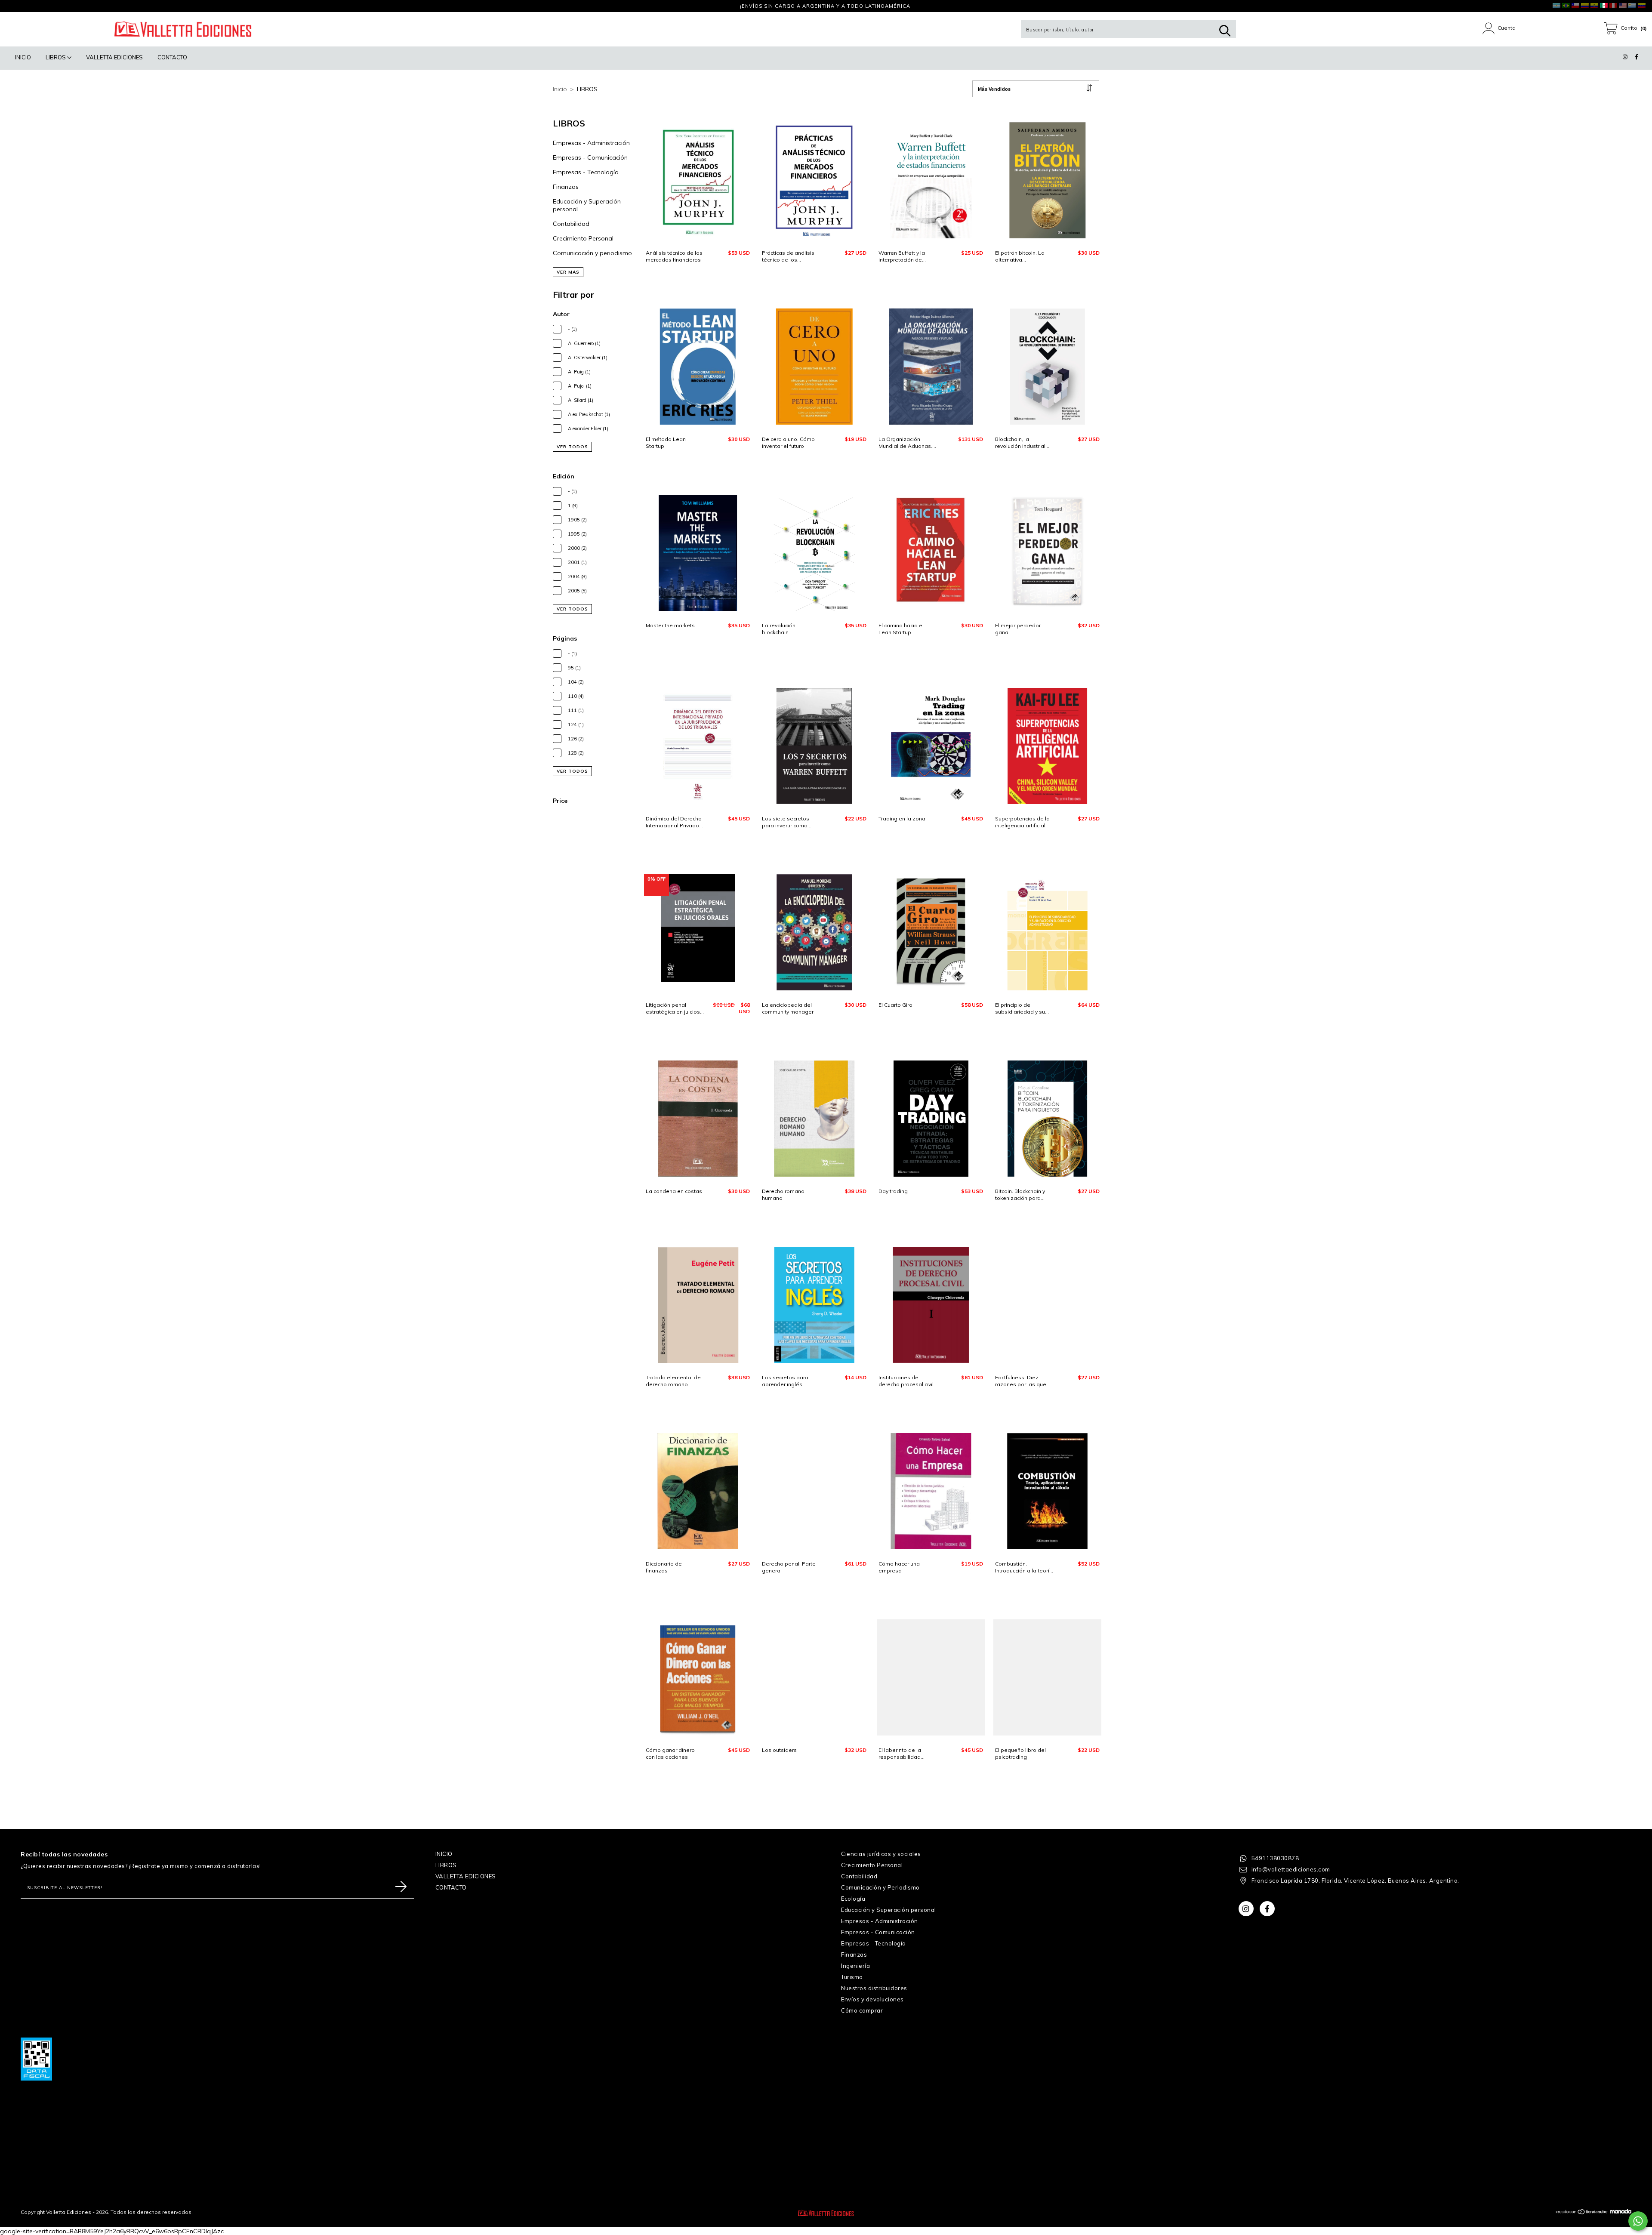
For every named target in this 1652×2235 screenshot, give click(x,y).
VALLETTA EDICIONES (114, 57)
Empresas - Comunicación (590, 157)
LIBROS (56, 57)
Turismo (852, 1977)
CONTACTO (172, 57)
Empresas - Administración (591, 143)
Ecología (853, 1899)
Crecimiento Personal (583, 238)
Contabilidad (571, 224)
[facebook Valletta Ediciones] (24, 6)
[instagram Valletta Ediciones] (13, 6)
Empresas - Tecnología (586, 172)
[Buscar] (1225, 31)
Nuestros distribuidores (874, 1988)
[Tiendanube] (1582, 2213)
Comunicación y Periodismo (880, 1887)
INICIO (23, 57)
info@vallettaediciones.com (1291, 1869)
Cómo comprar (862, 2010)
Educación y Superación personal (889, 1910)
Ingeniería (855, 1966)
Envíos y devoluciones (872, 1999)
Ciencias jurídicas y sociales (881, 1854)
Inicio (560, 89)
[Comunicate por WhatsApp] (1638, 2221)
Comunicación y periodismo (592, 253)
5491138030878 (1275, 1858)
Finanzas (566, 187)
